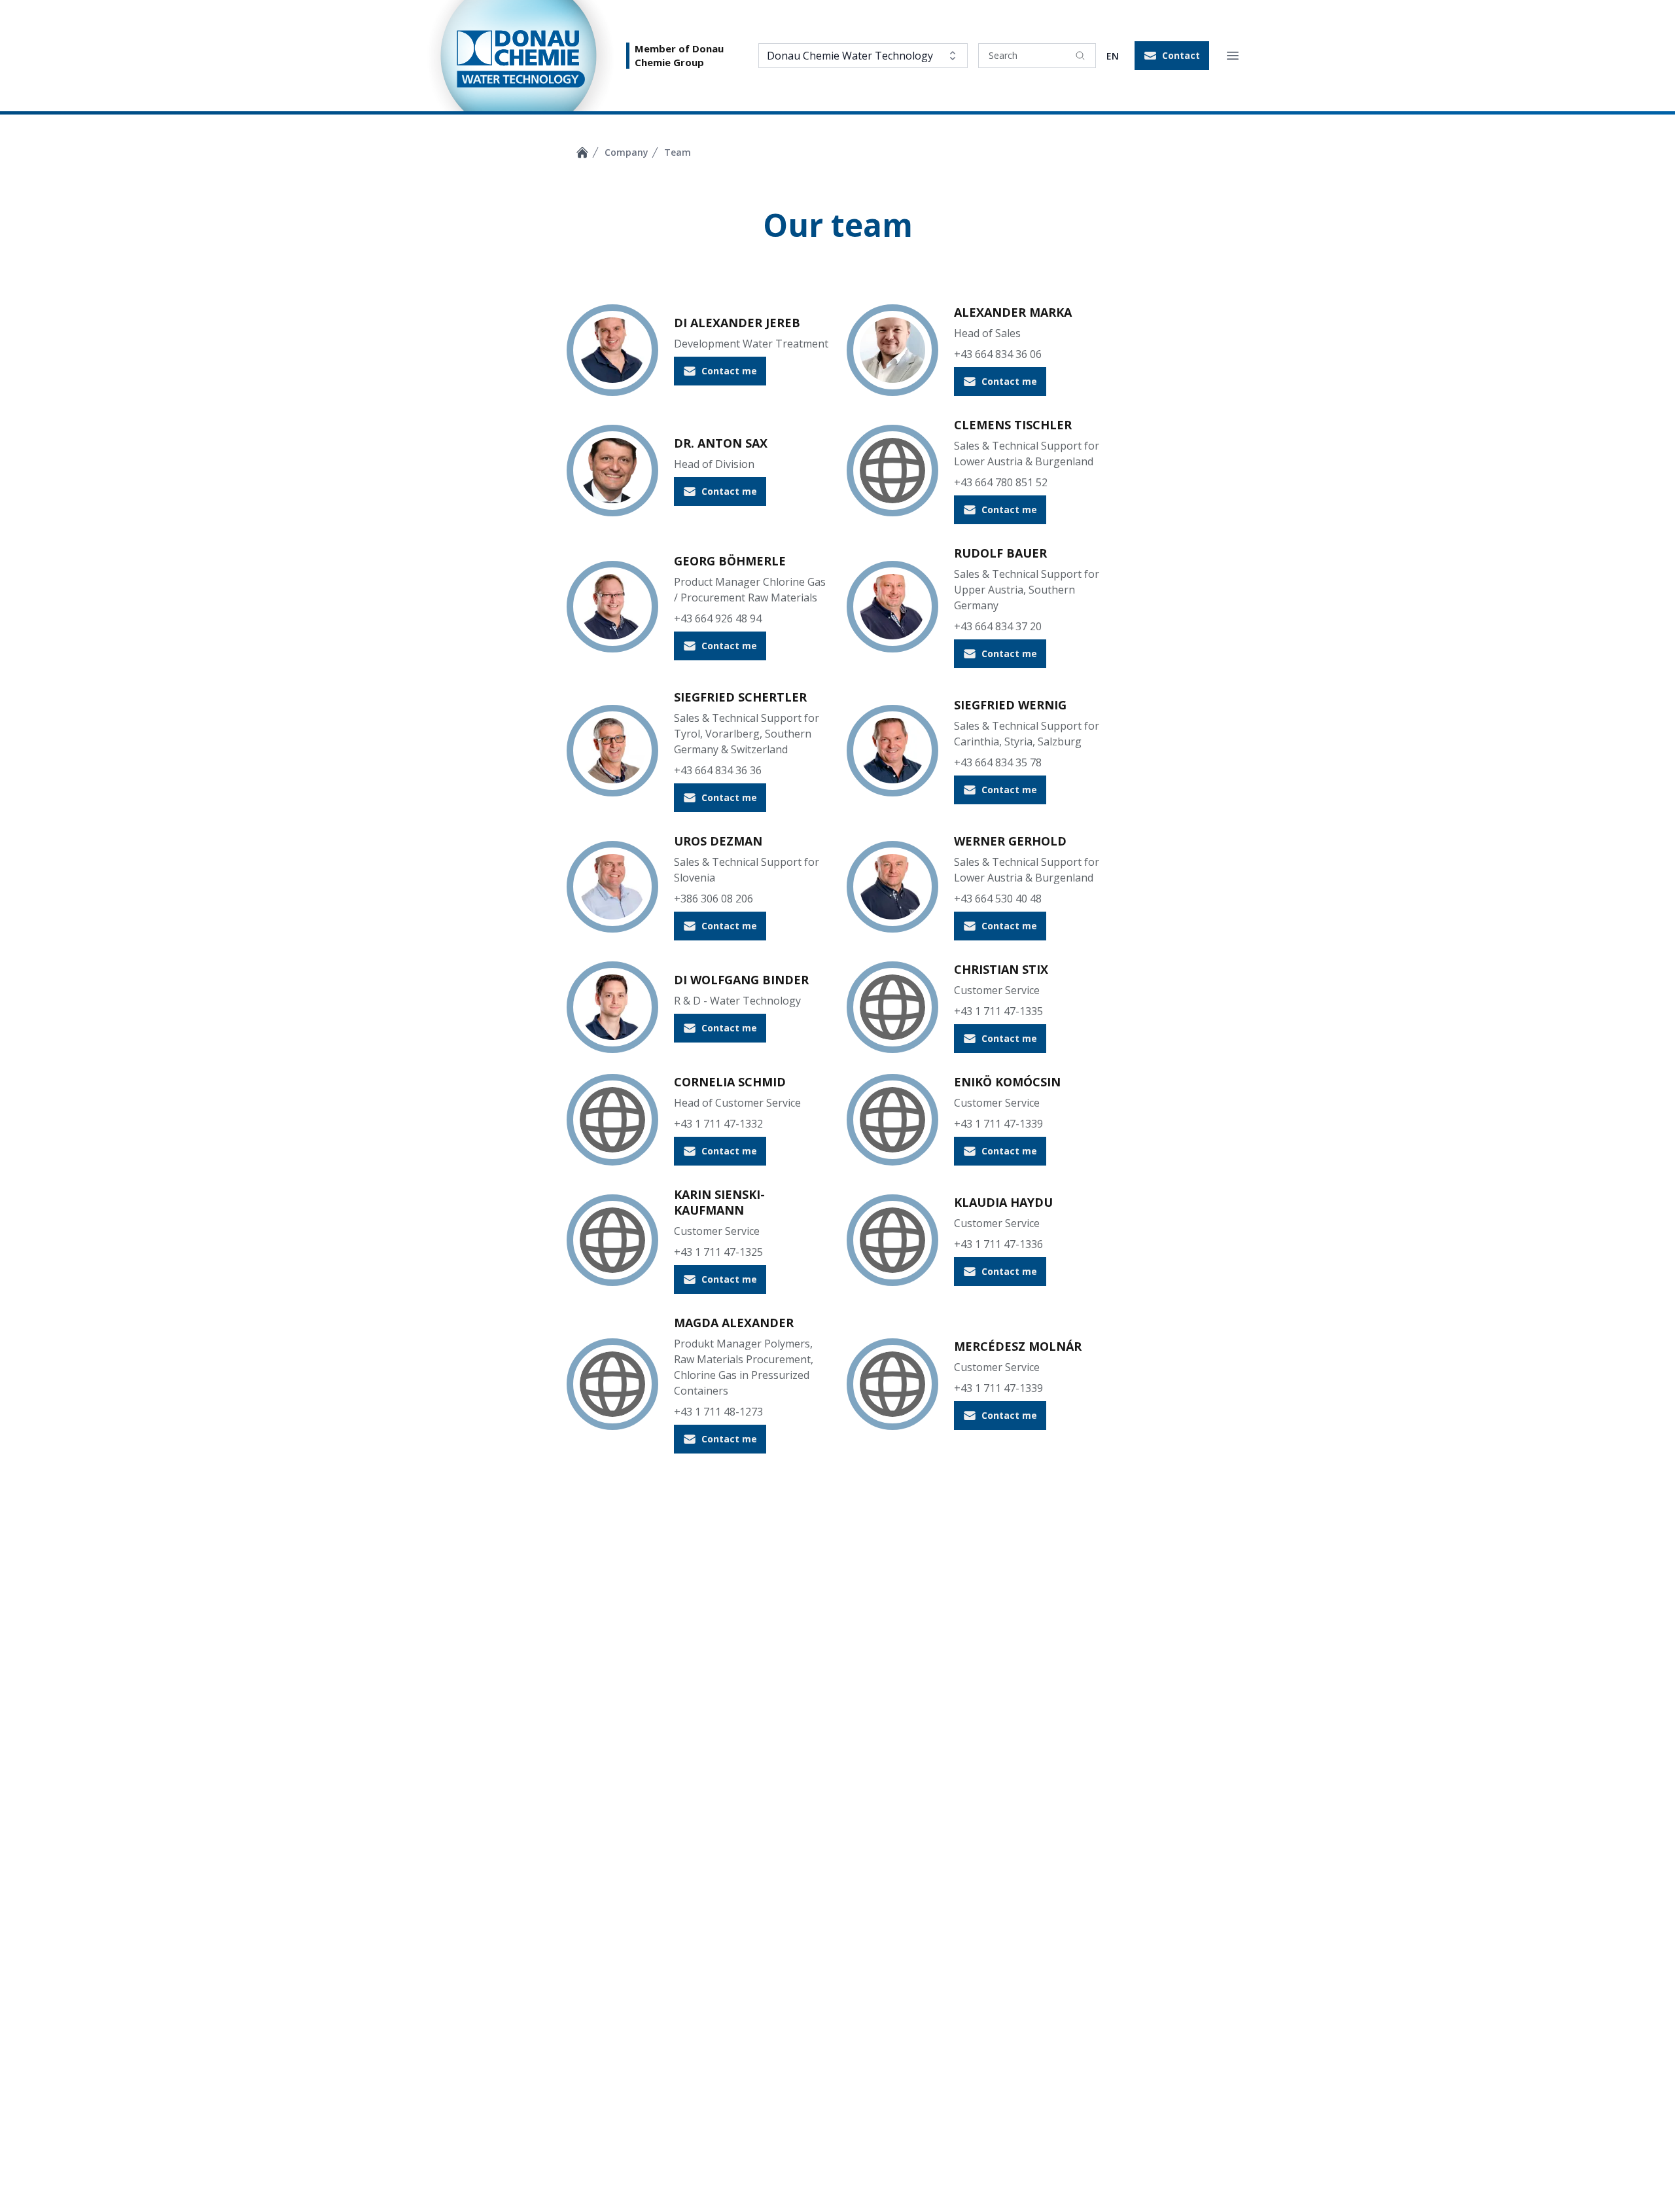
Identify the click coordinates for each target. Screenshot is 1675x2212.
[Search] (1080, 56)
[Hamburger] (1233, 56)
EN (1113, 56)
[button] (1172, 56)
